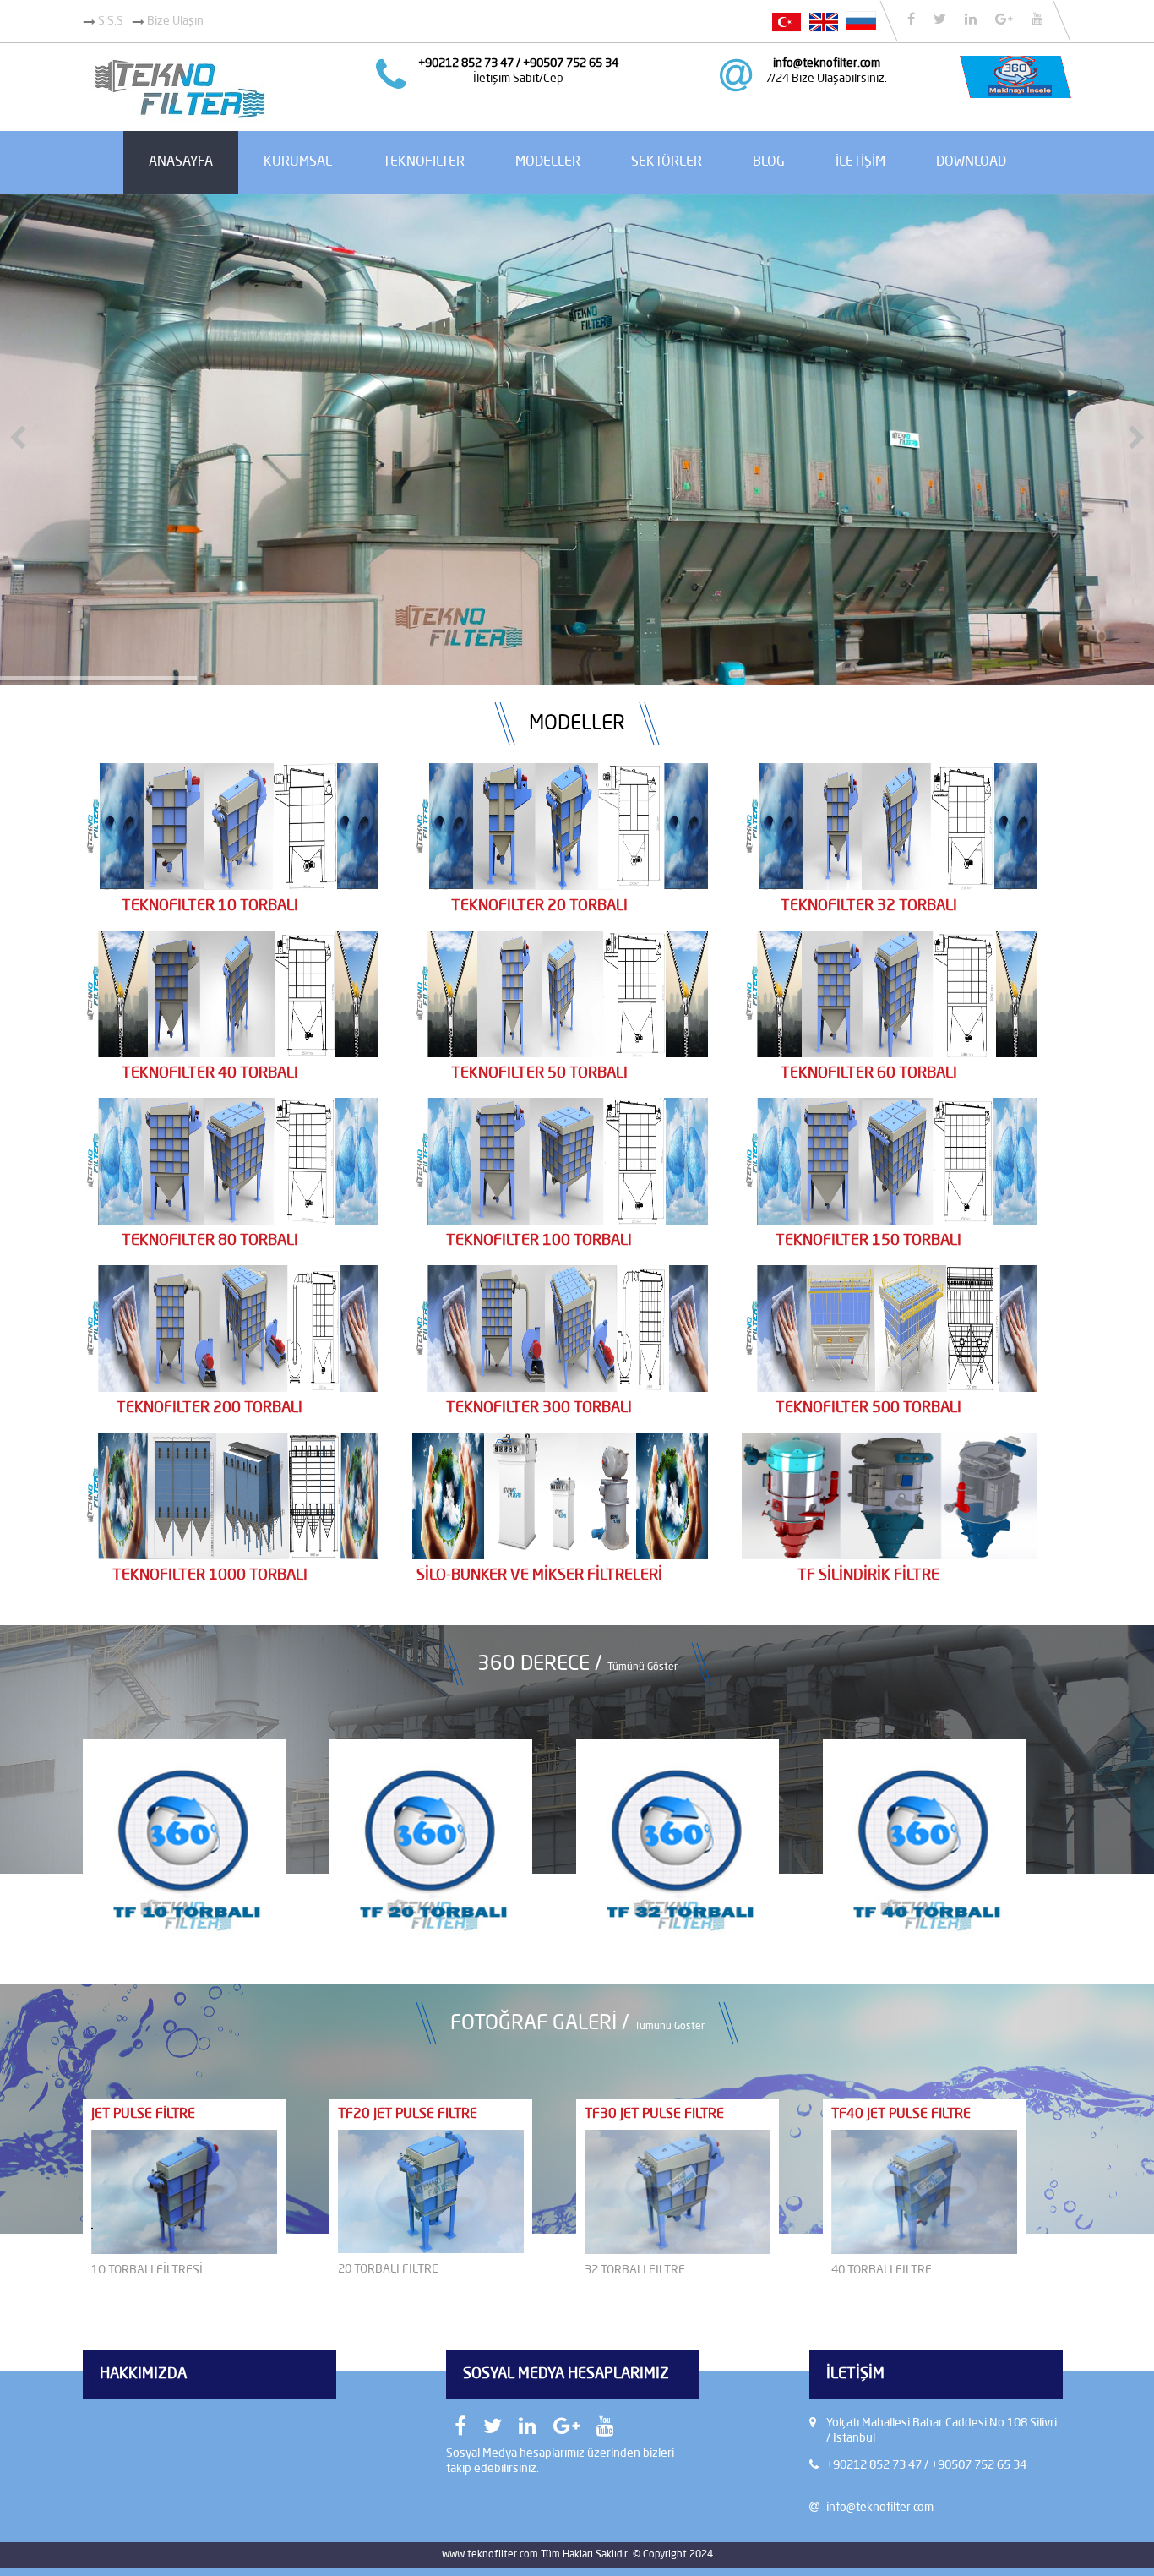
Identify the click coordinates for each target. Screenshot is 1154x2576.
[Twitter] (940, 19)
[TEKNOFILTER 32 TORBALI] (890, 887)
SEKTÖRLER (667, 162)
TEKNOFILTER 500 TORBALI (868, 1408)
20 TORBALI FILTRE (388, 2269)
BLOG (769, 162)
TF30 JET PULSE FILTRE (654, 2115)
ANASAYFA (181, 162)
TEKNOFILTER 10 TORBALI (210, 906)
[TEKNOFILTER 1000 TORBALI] (231, 1556)
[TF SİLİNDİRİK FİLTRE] (890, 1556)
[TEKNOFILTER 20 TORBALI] (560, 887)
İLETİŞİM (860, 162)
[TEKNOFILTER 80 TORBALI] (231, 1221)
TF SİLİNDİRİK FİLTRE (868, 1575)
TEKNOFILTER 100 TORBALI (539, 1241)
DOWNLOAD (971, 162)
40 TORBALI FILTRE (882, 2270)
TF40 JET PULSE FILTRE (901, 2115)
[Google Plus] (1004, 19)
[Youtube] (1037, 19)
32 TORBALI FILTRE (635, 2270)
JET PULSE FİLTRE (143, 2115)
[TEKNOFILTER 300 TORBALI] (560, 1389)
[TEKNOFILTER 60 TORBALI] (890, 1054)
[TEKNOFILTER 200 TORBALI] (231, 1389)
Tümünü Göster (642, 1667)
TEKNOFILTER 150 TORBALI (868, 1241)
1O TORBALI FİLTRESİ (147, 2270)
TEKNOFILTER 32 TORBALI (869, 906)
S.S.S (109, 21)
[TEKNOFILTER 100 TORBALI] (560, 1221)
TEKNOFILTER (424, 162)
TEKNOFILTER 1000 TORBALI (210, 1575)
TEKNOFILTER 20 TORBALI (539, 906)
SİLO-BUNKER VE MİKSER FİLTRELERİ (539, 1575)
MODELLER (548, 162)
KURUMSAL (298, 162)
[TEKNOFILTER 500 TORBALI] (890, 1389)
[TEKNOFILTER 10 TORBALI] (231, 887)
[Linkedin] (971, 19)
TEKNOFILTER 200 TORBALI (210, 1408)
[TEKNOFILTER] (179, 119)
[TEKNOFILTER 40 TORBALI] (231, 1054)
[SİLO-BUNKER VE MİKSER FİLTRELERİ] (560, 1556)
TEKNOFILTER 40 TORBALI (210, 1073)
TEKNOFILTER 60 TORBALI (869, 1073)
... (87, 2423)
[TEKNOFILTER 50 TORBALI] (560, 1054)
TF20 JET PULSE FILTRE (408, 2115)
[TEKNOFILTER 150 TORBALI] (890, 1221)
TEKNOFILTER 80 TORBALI (210, 1241)
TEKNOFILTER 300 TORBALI (539, 1408)
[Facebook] (911, 19)
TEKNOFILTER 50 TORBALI (539, 1073)
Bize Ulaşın (174, 21)
